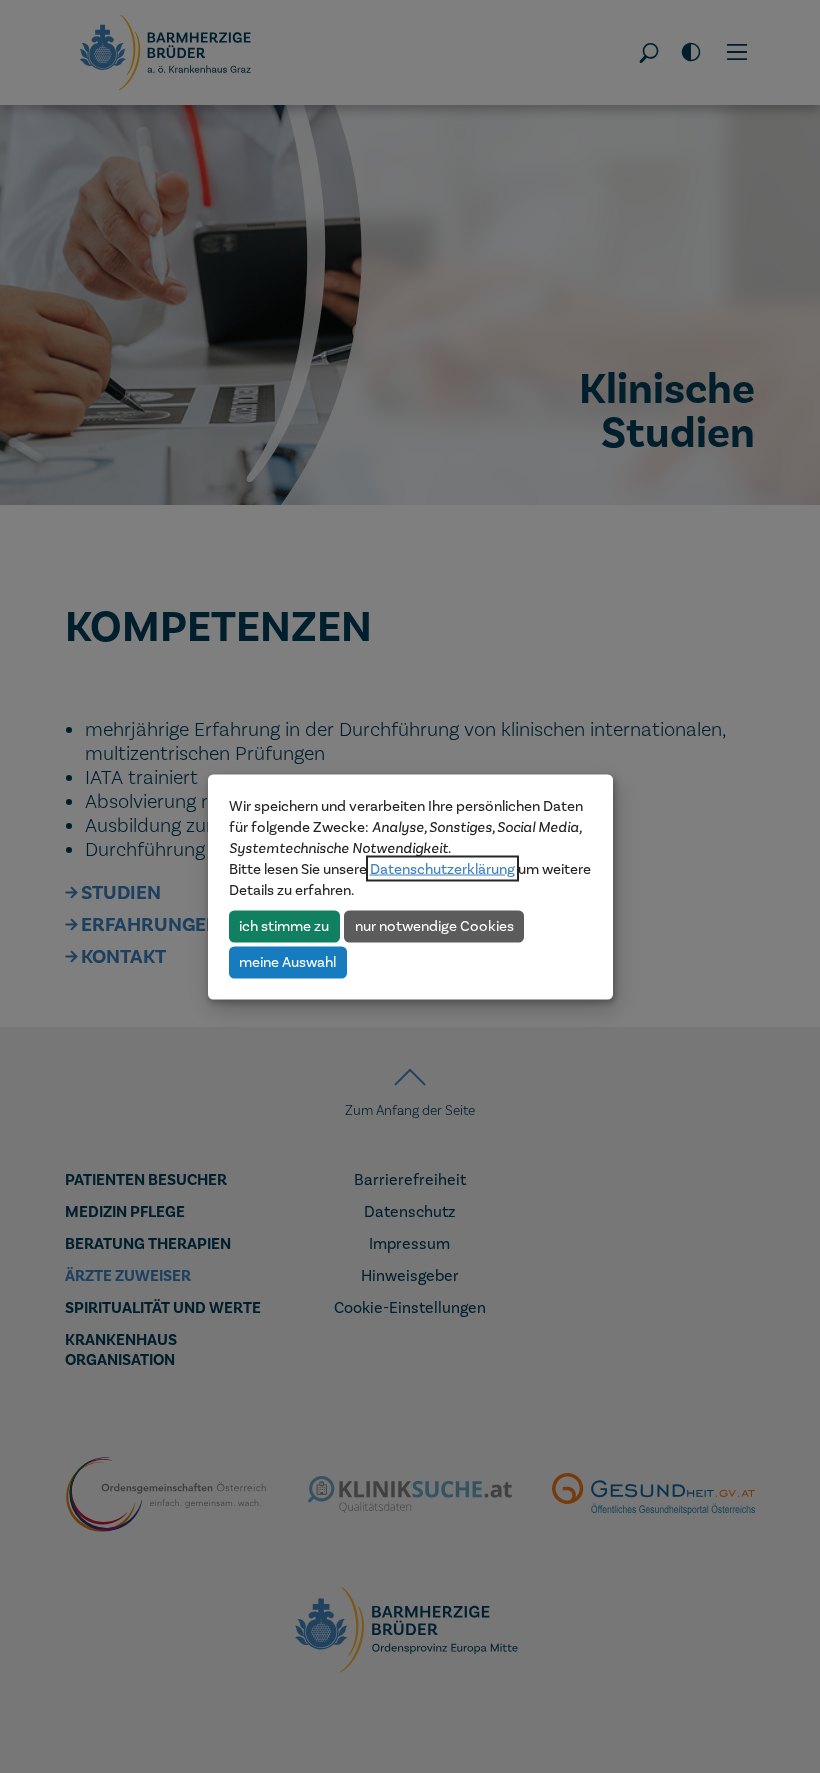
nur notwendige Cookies (434, 926)
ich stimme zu (284, 926)
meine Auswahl (287, 962)
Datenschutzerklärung (442, 868)
